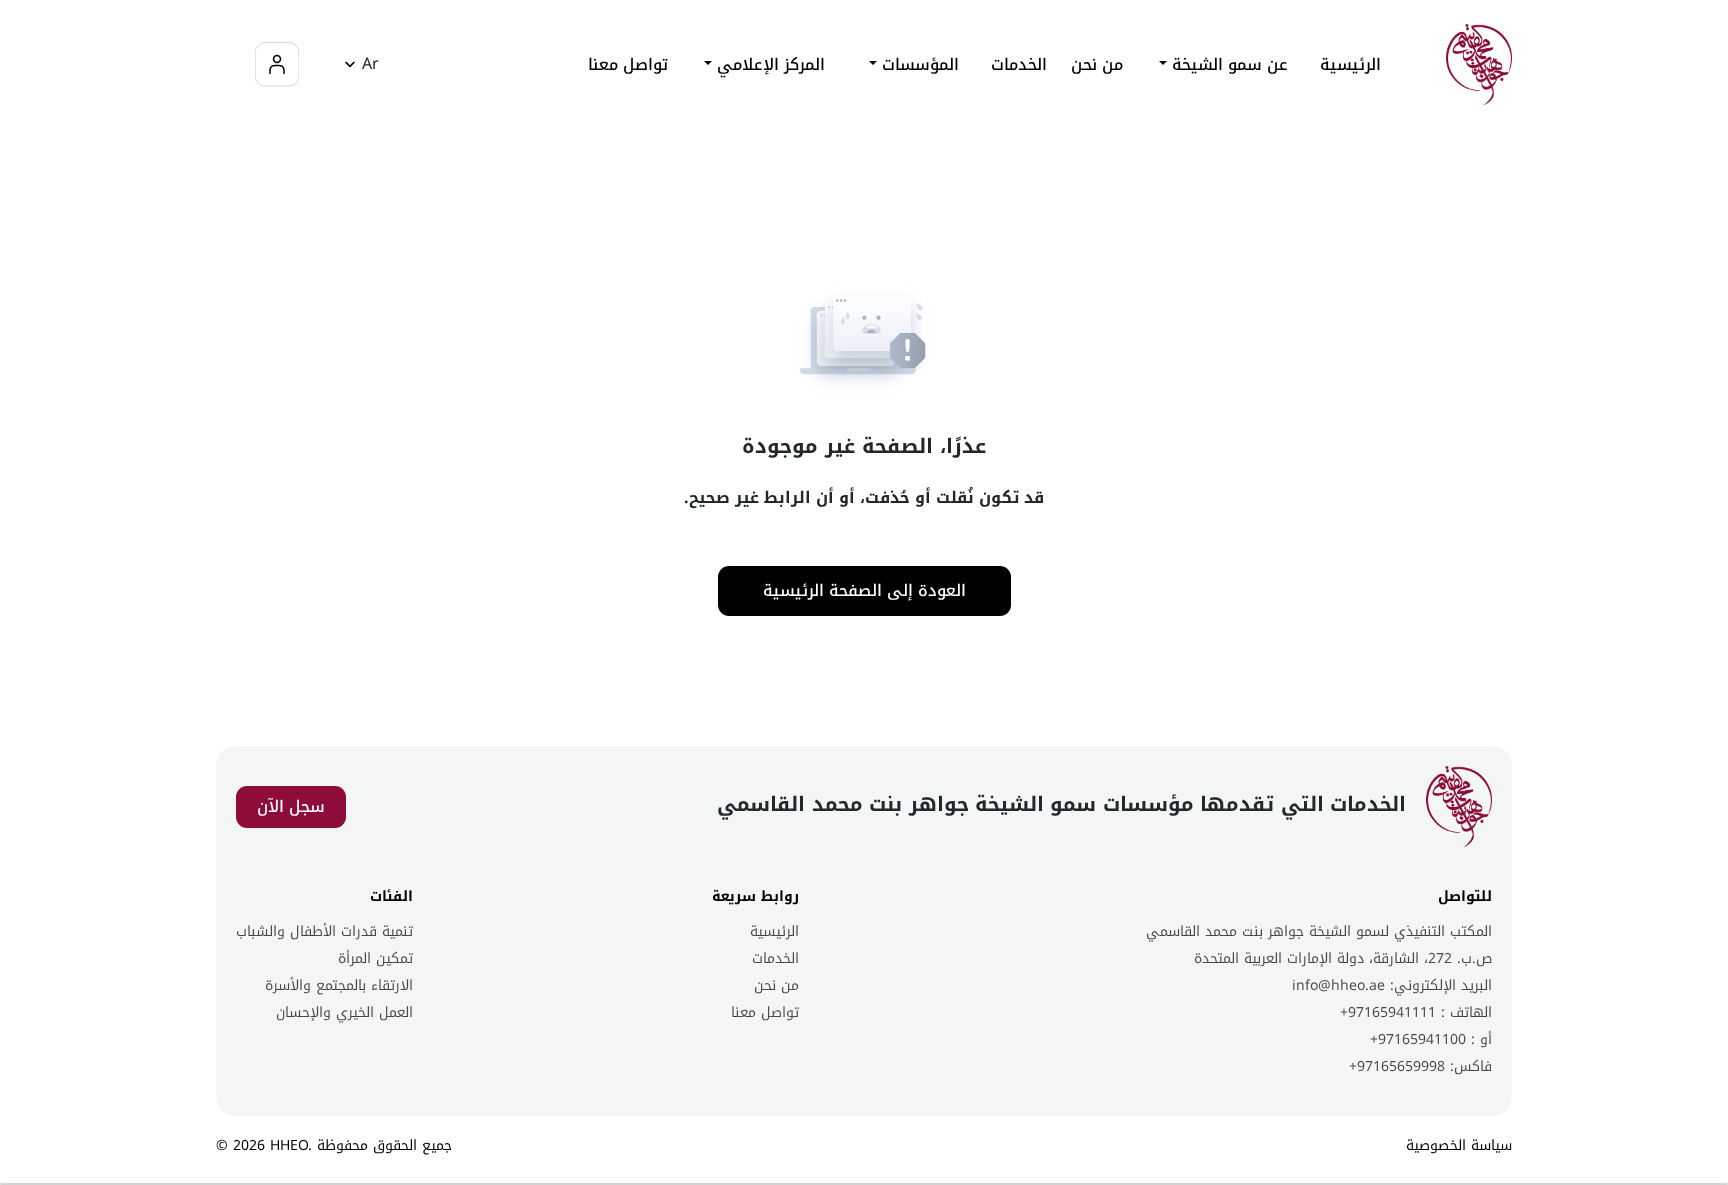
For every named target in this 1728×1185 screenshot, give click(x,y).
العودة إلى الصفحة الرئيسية (864, 590)
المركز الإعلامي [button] (768, 64)
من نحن (1097, 65)
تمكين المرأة (375, 958)
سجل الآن (291, 806)
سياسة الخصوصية (1459, 1145)
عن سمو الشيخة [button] (1227, 64)
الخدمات (775, 958)
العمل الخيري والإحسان (344, 1012)
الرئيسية (1350, 65)
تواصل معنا (628, 65)
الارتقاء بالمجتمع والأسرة (339, 985)
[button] (358, 64)
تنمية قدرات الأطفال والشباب (324, 931)
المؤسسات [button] (918, 64)
